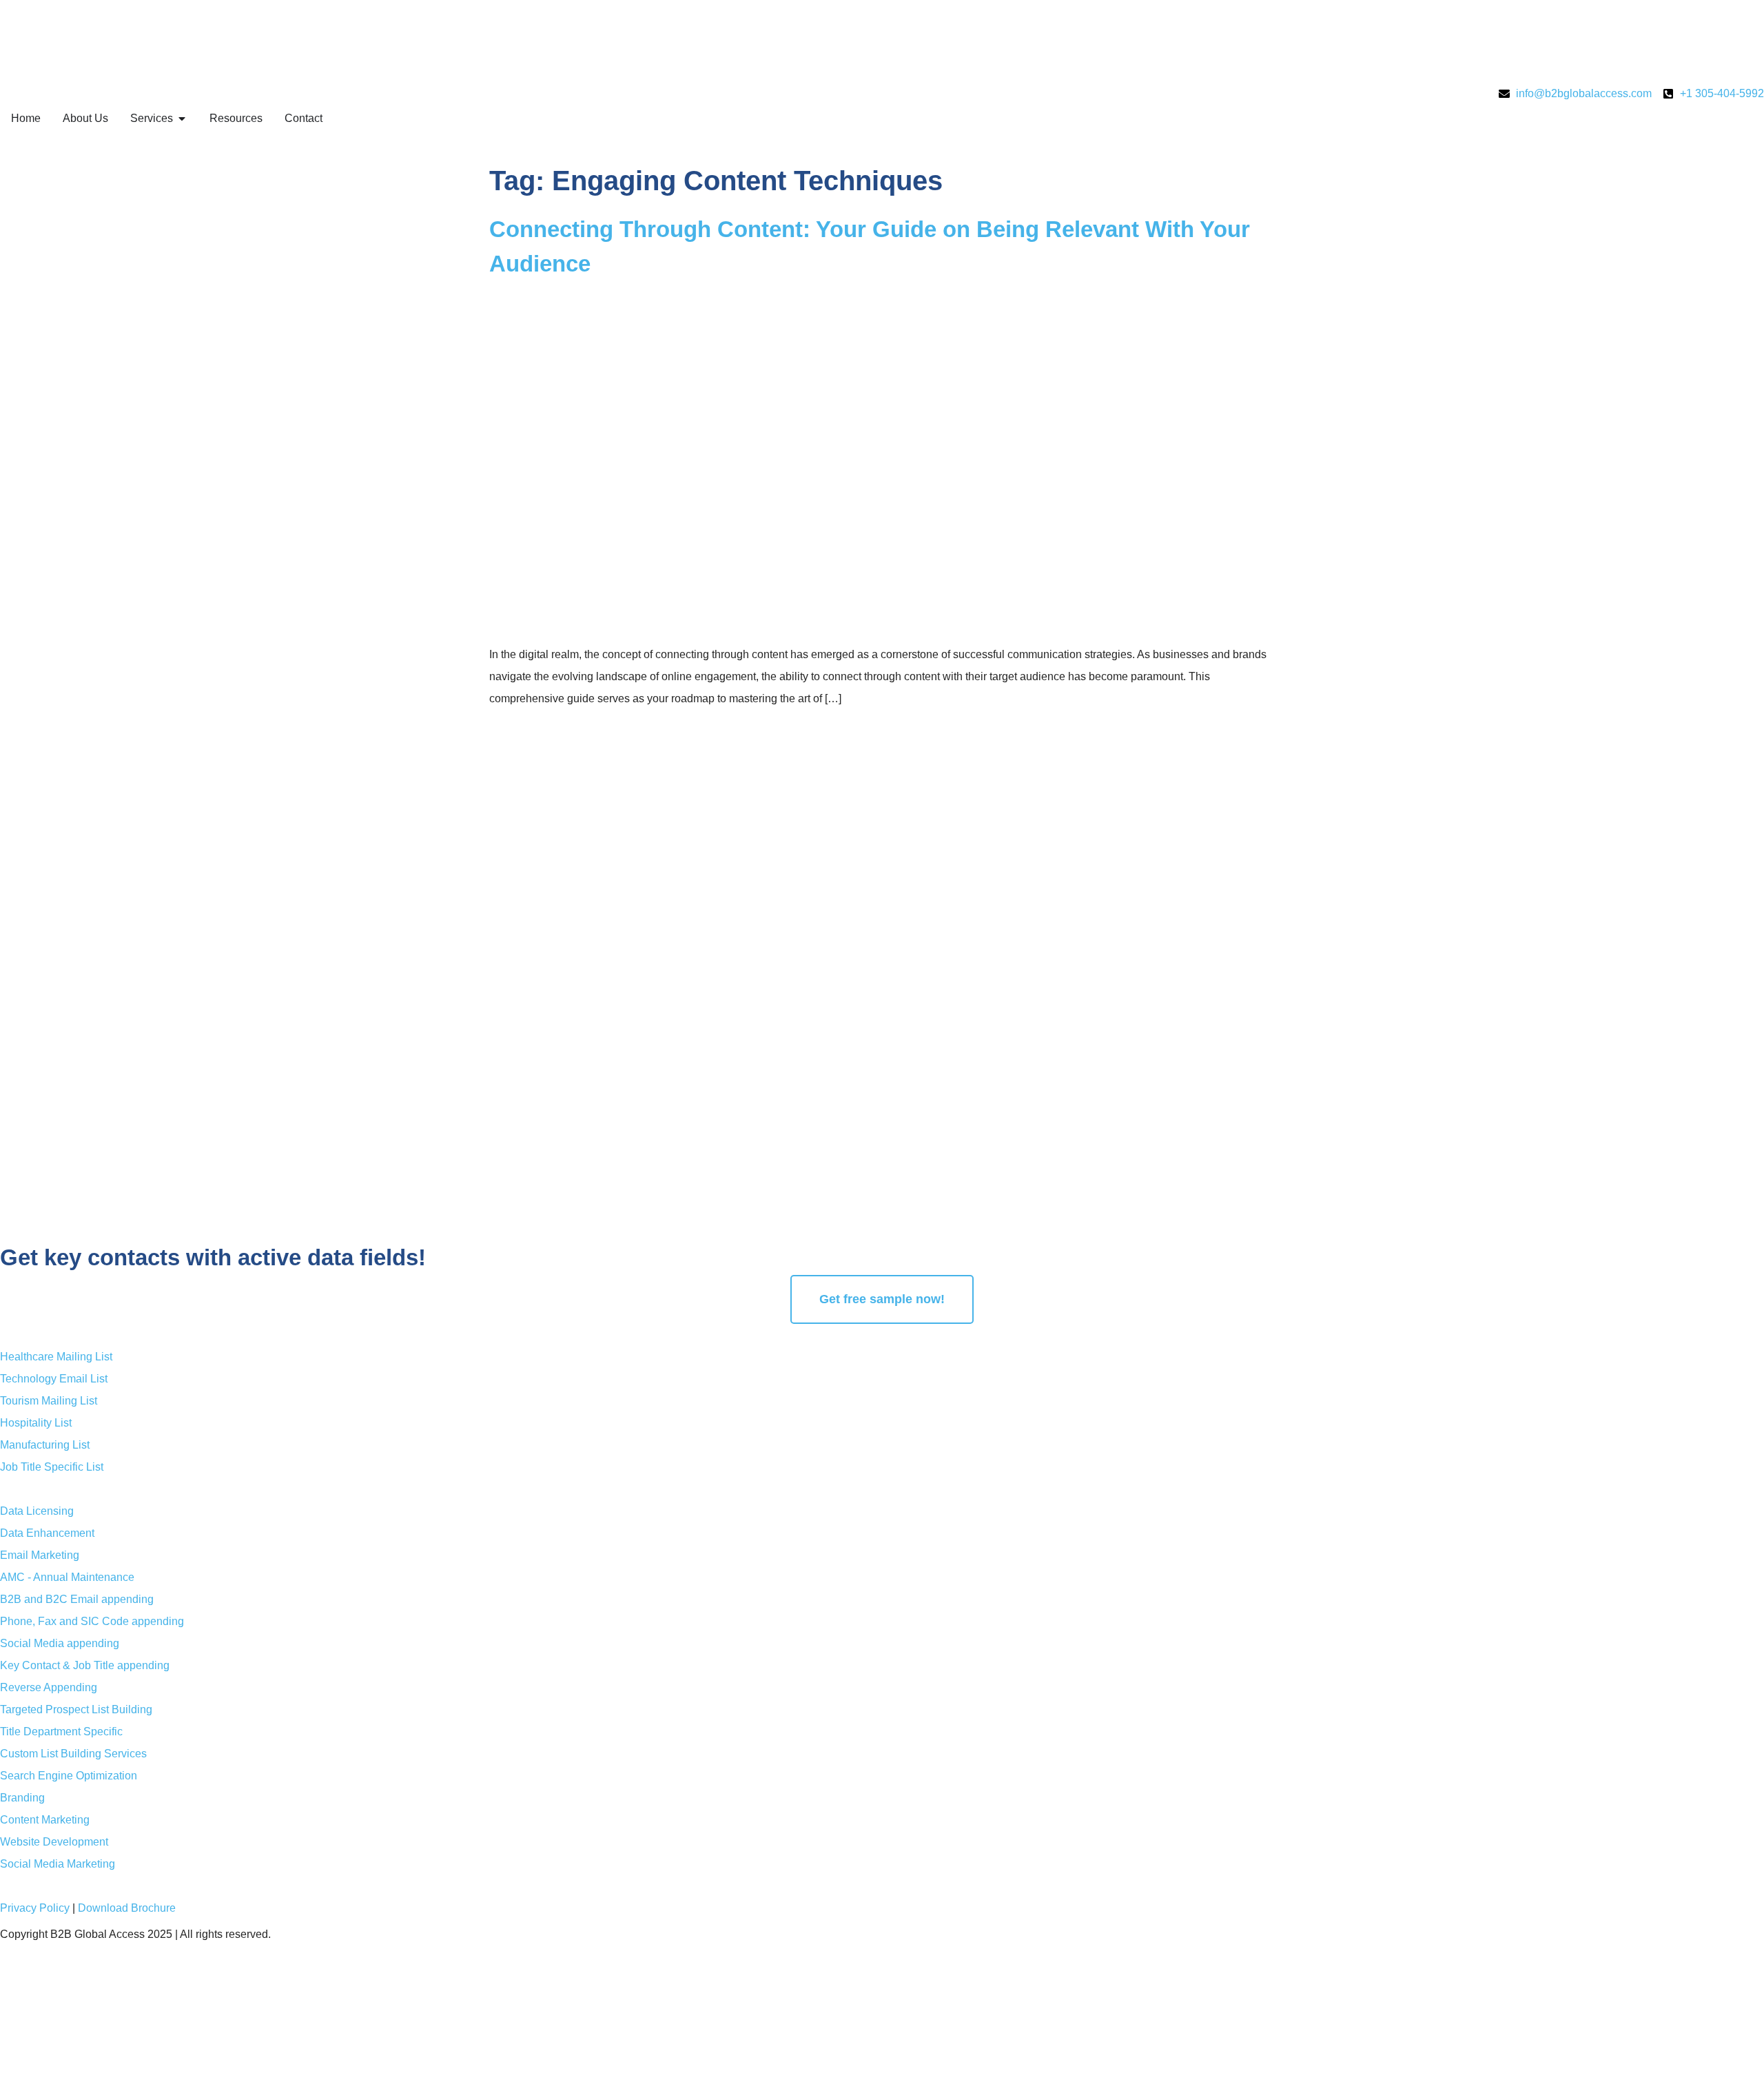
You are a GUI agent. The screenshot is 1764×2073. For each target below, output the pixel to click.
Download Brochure (127, 1908)
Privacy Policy (35, 1908)
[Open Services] (182, 119)
